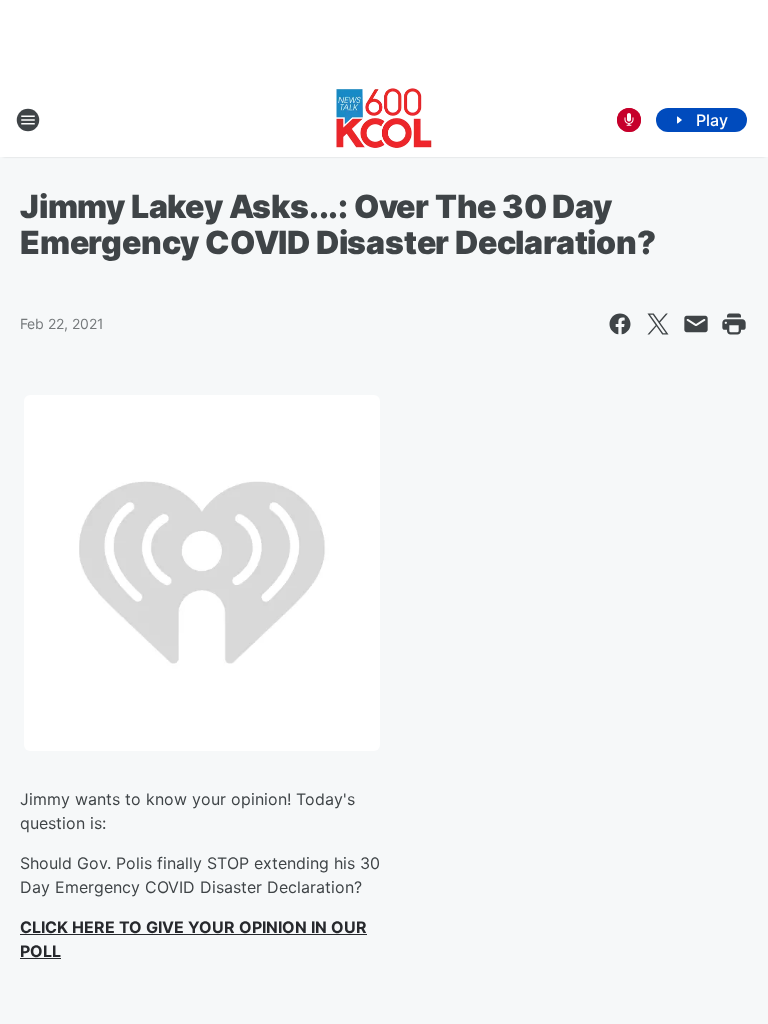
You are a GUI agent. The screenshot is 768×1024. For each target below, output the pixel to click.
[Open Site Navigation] (28, 120)
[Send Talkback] (629, 120)
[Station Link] (384, 120)
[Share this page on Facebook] (620, 324)
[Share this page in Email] (696, 324)
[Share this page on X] (658, 324)
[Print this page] (734, 324)
